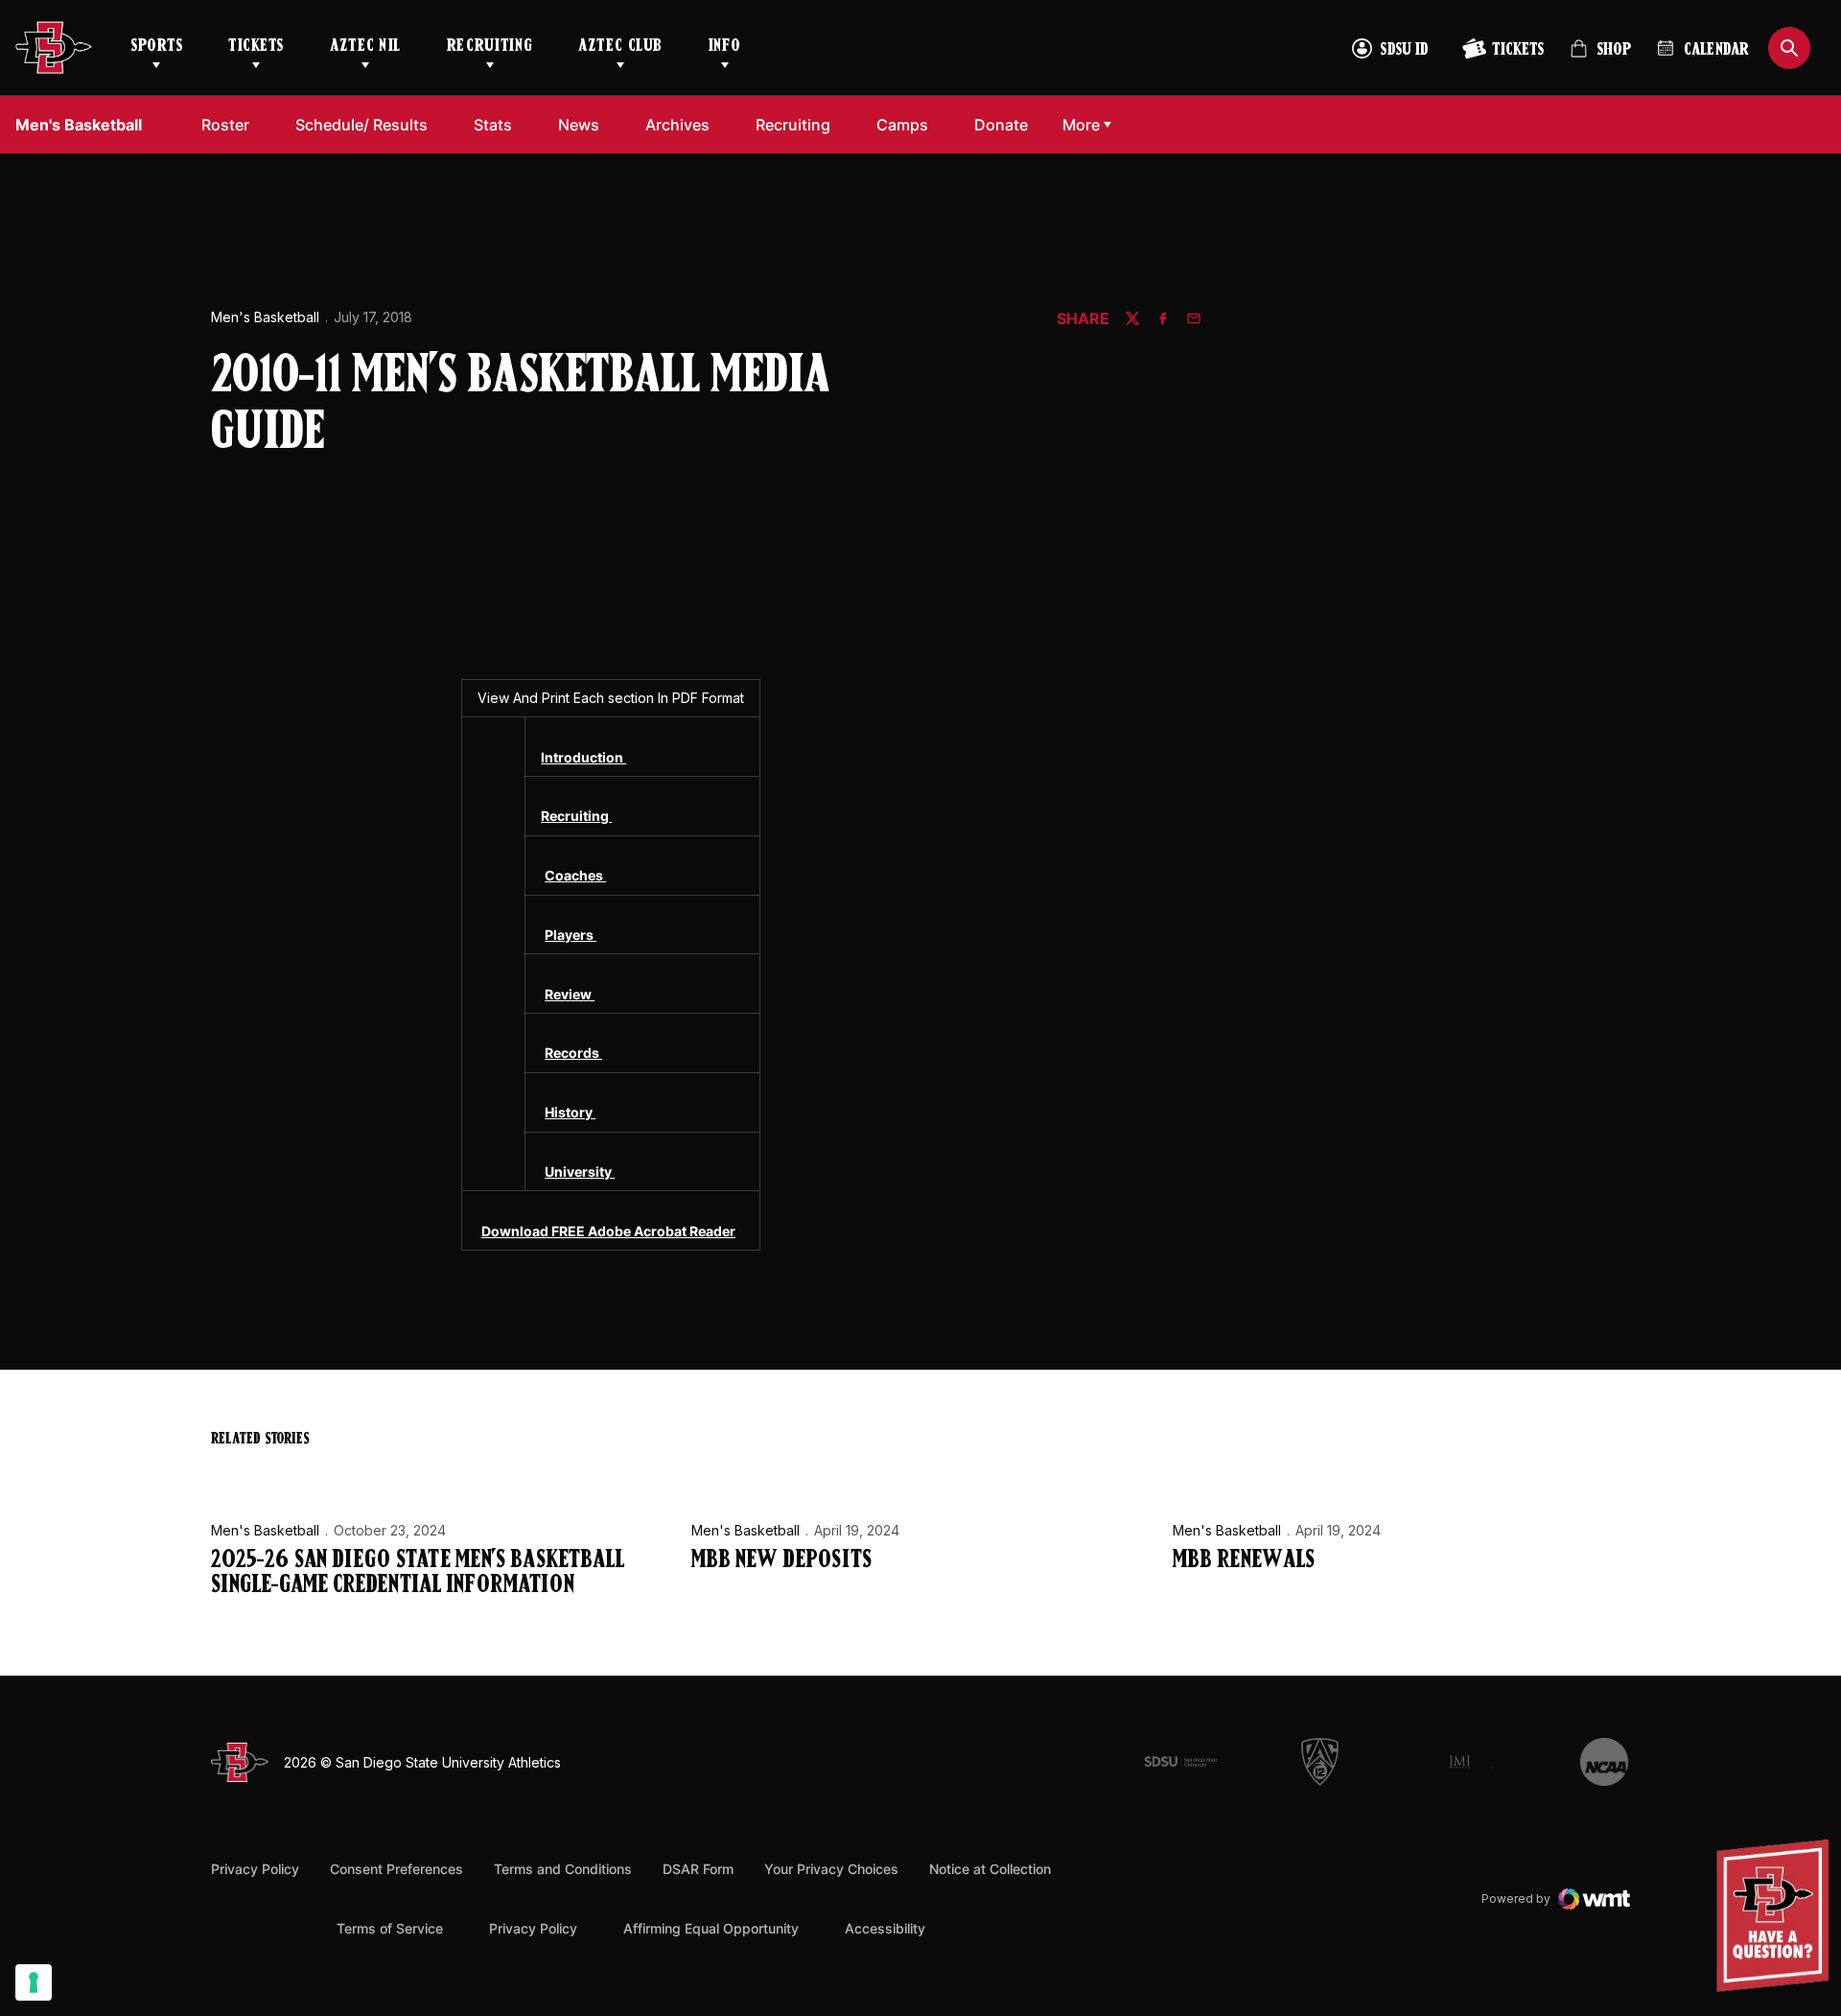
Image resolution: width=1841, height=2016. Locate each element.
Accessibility (885, 1928)
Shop (1600, 57)
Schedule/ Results (361, 125)
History (570, 1112)
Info (725, 47)
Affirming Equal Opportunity (711, 1928)
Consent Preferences (396, 1869)
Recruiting (489, 47)
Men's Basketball (265, 317)
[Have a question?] (1775, 1916)
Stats (493, 125)
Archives (677, 125)
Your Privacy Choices (831, 1869)
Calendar (1716, 51)
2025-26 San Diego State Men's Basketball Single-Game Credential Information (418, 1573)
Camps (908, 124)
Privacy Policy (255, 1869)
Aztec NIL (365, 47)
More (1081, 125)
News (579, 125)
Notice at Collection (990, 1869)
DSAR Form (698, 1869)
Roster (225, 125)
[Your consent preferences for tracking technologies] (34, 1982)
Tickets (256, 47)
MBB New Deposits (781, 1561)
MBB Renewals (1244, 1561)
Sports (156, 47)
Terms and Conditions (563, 1869)
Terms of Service (390, 1928)
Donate (1006, 124)
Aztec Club (620, 47)
